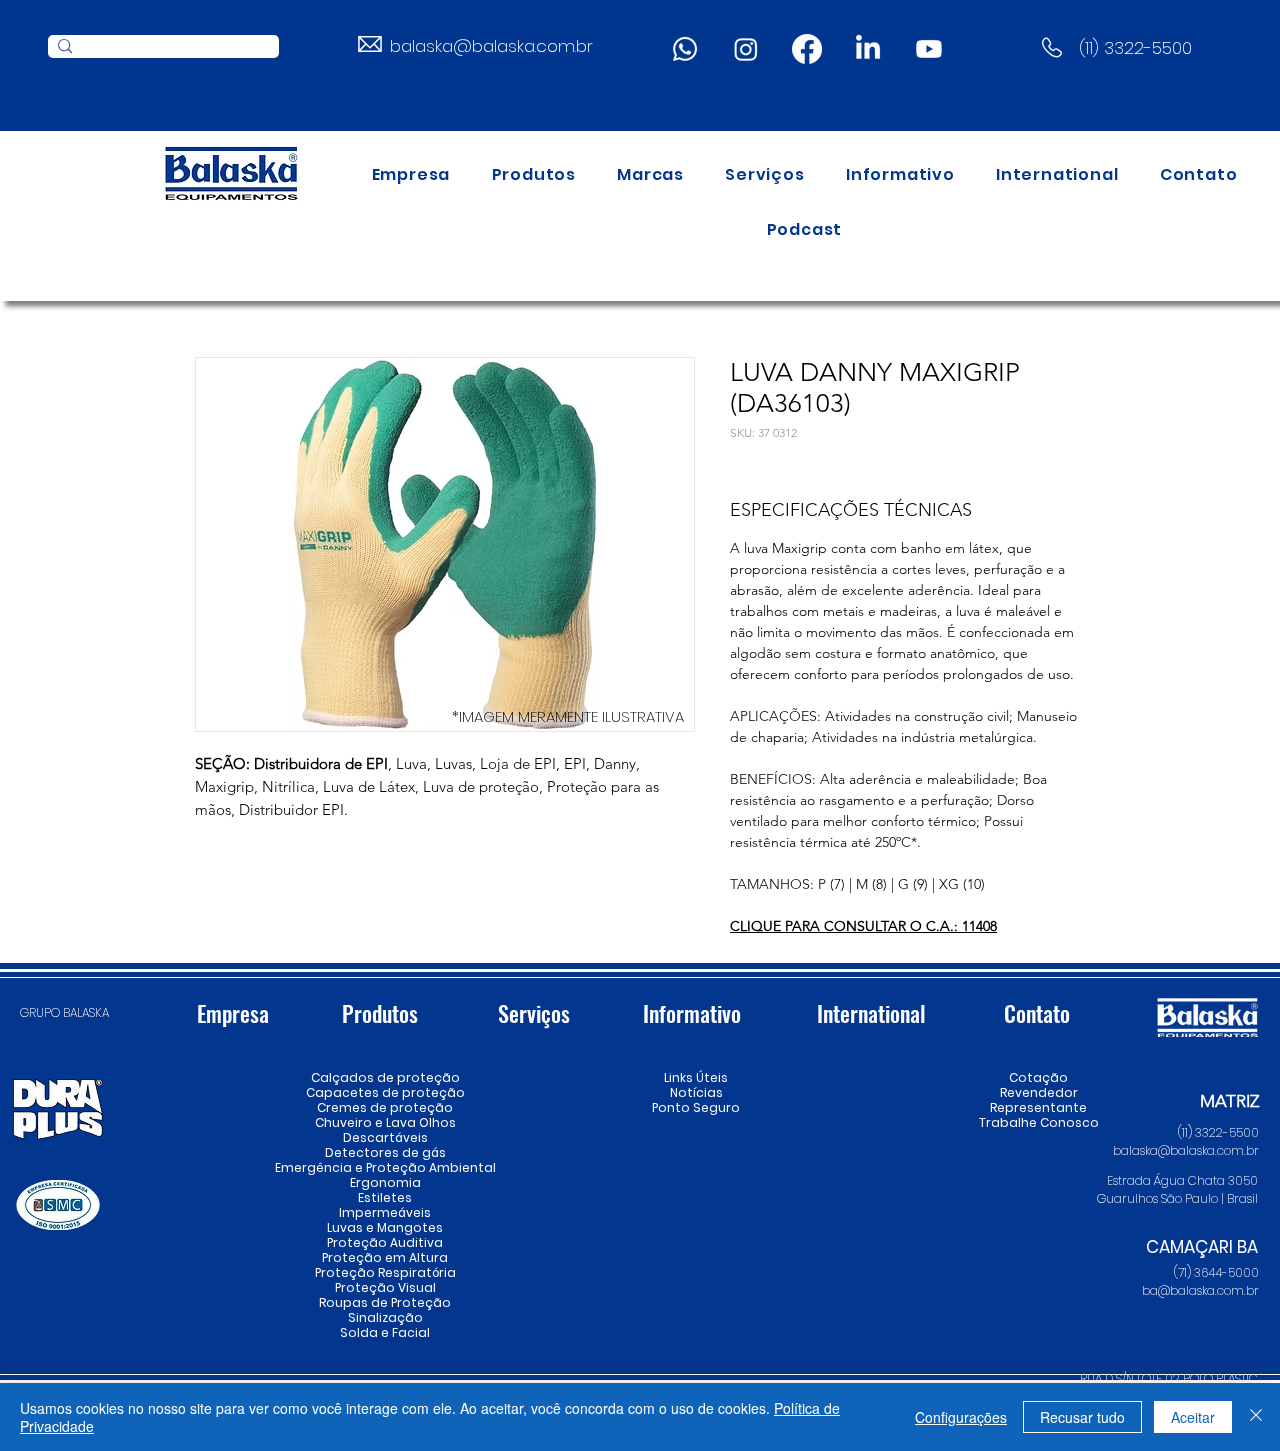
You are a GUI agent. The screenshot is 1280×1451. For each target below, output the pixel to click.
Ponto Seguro (696, 1107)
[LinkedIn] (868, 49)
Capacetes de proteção (385, 1092)
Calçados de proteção (385, 1077)
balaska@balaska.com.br (491, 46)
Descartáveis (385, 1137)
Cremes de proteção (385, 1107)
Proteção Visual (385, 1287)
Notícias (696, 1092)
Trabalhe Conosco (1038, 1122)
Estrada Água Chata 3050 (1182, 1180)
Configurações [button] (961, 1417)
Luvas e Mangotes (385, 1227)
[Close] (1256, 1417)
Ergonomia (385, 1182)
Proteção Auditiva (385, 1242)
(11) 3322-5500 (1135, 48)
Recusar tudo (1082, 1417)
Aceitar (1193, 1417)
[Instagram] (746, 49)
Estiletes (385, 1197)
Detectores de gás (385, 1152)
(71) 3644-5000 (1216, 1272)
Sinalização (385, 1317)
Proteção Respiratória (385, 1272)
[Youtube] (929, 49)
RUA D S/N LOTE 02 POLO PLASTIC (1169, 1378)
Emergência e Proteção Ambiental (385, 1167)
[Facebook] (807, 49)
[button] (534, 174)
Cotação (1038, 1077)
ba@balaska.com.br (1200, 1290)
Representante (1038, 1107)
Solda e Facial (385, 1332)
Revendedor (1038, 1092)
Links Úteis (696, 1077)
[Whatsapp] (685, 49)
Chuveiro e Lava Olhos (385, 1122)
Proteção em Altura (385, 1257)
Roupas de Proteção (385, 1302)
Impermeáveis (385, 1212)
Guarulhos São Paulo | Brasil (1177, 1198)
